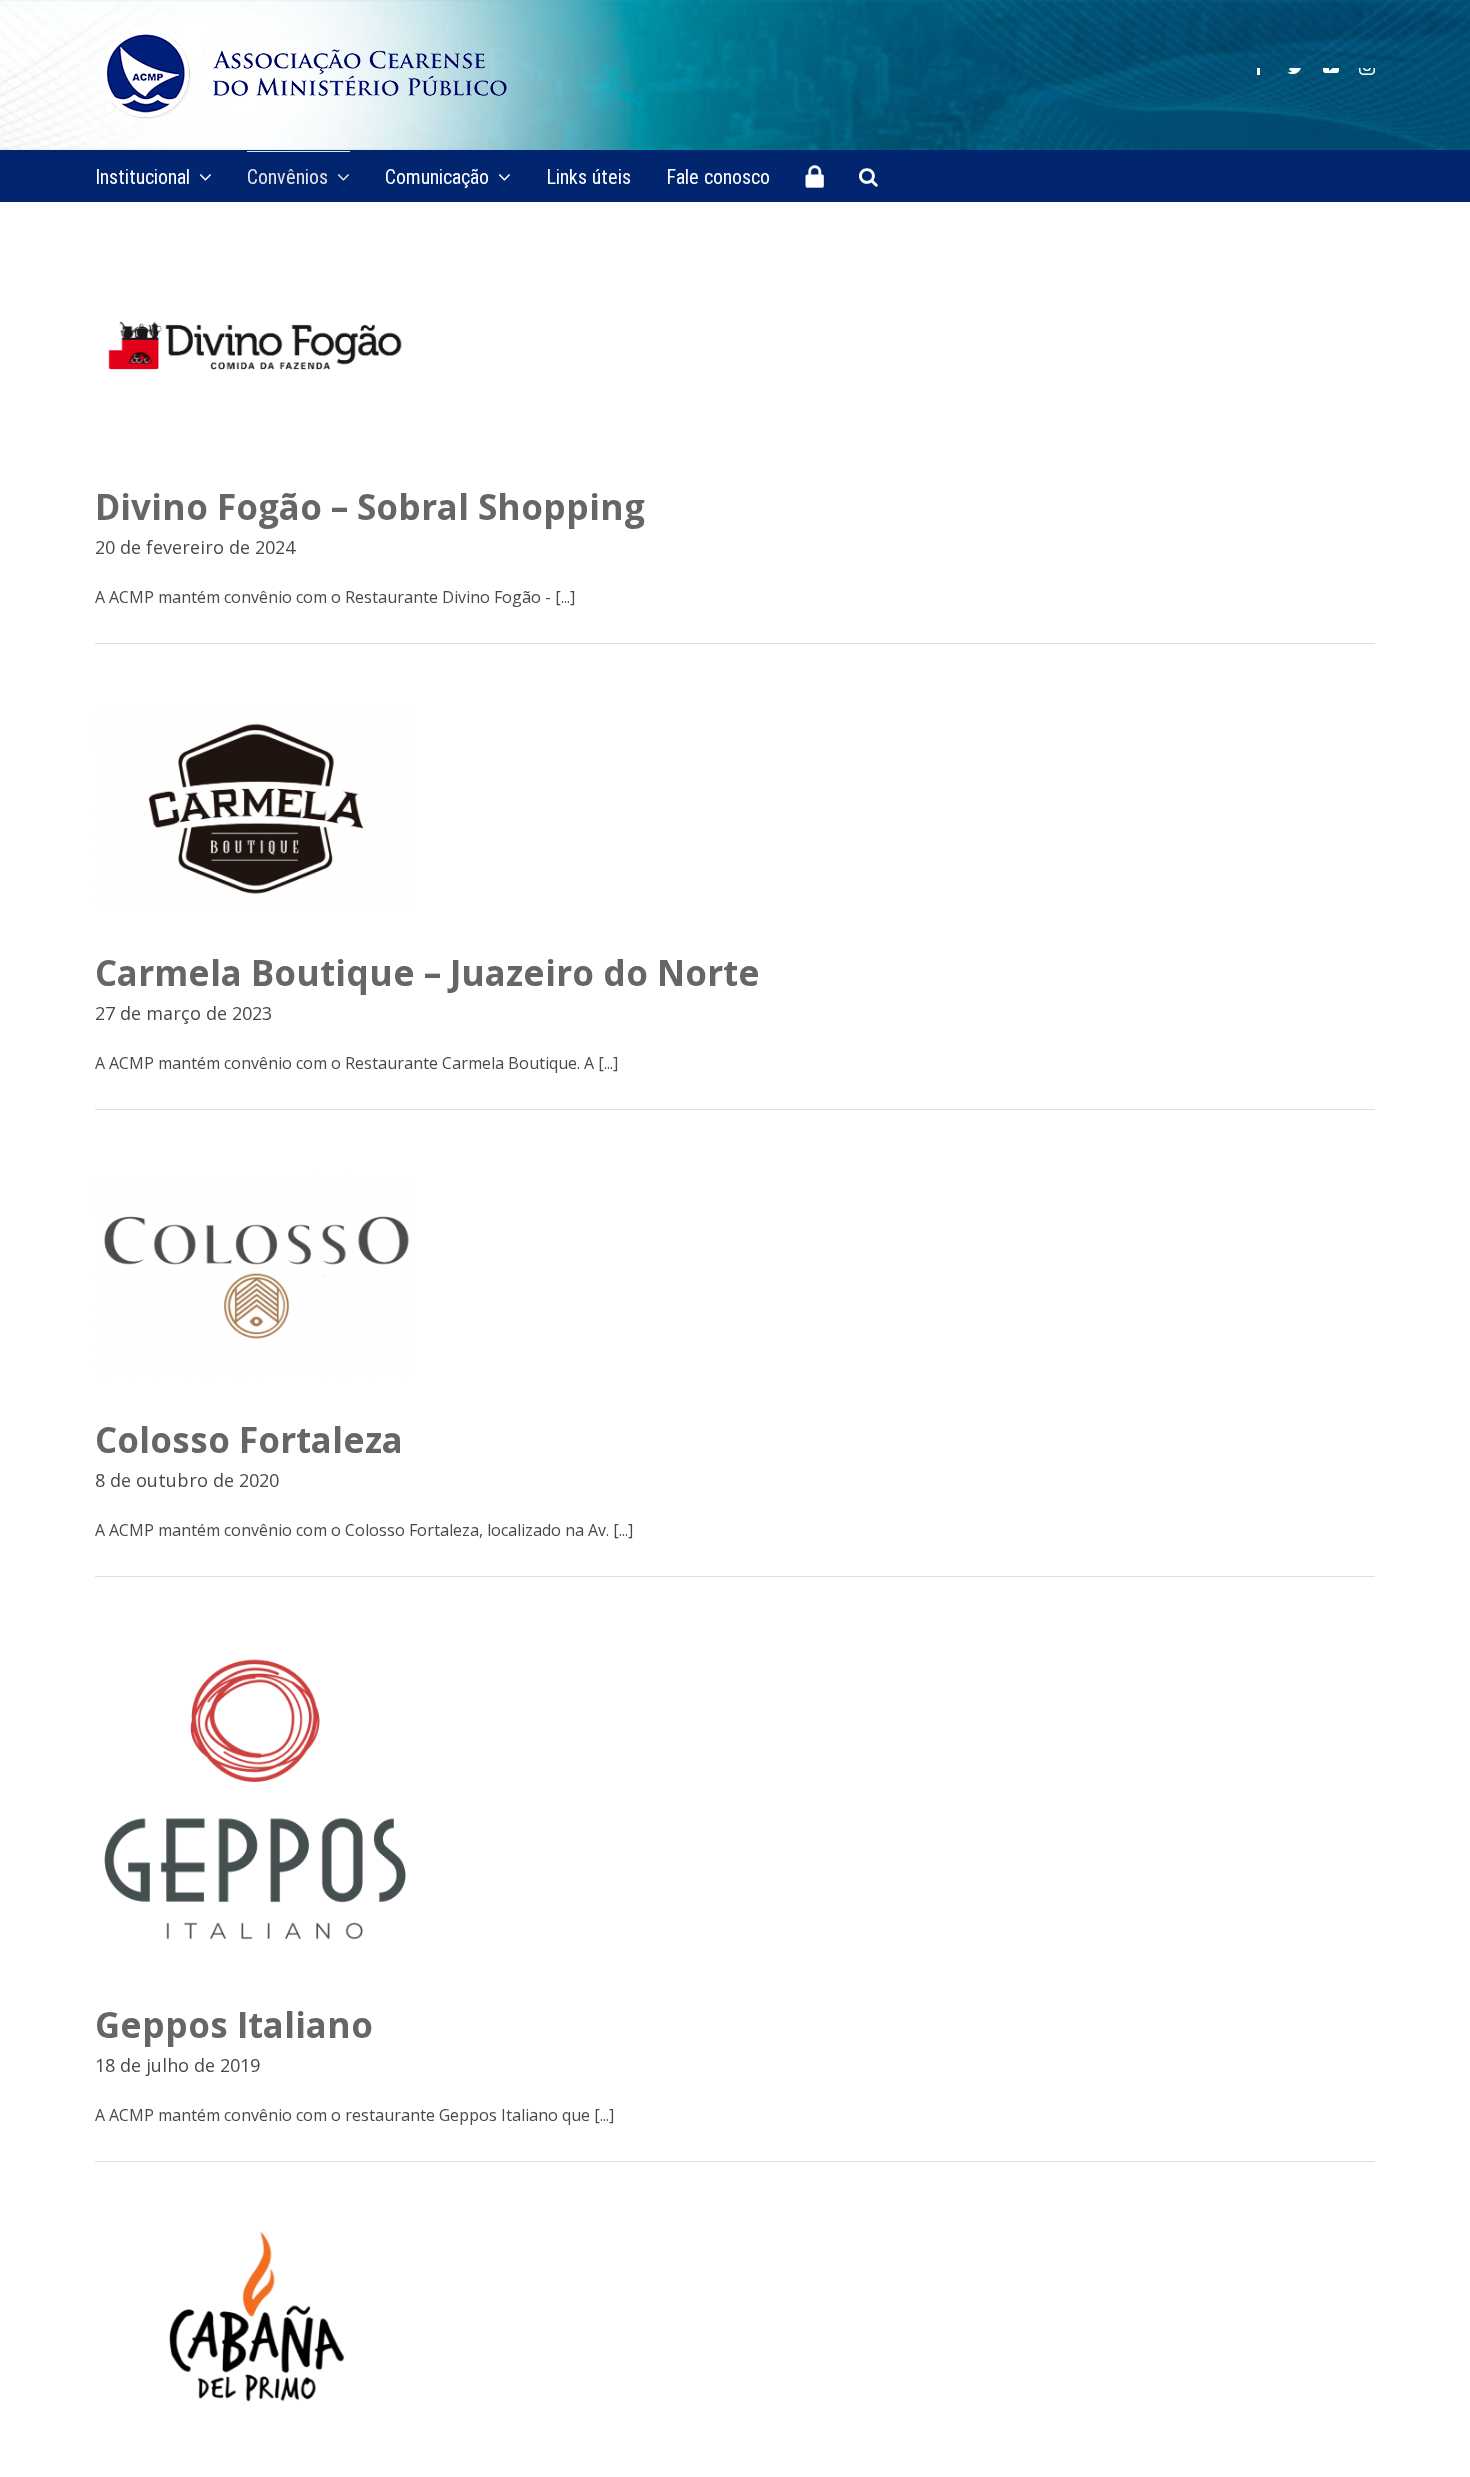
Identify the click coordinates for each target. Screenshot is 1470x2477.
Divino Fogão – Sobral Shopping (370, 506)
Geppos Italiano (234, 2024)
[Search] (868, 176)
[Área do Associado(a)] (814, 176)
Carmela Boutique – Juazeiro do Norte (427, 972)
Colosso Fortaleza (249, 1439)
